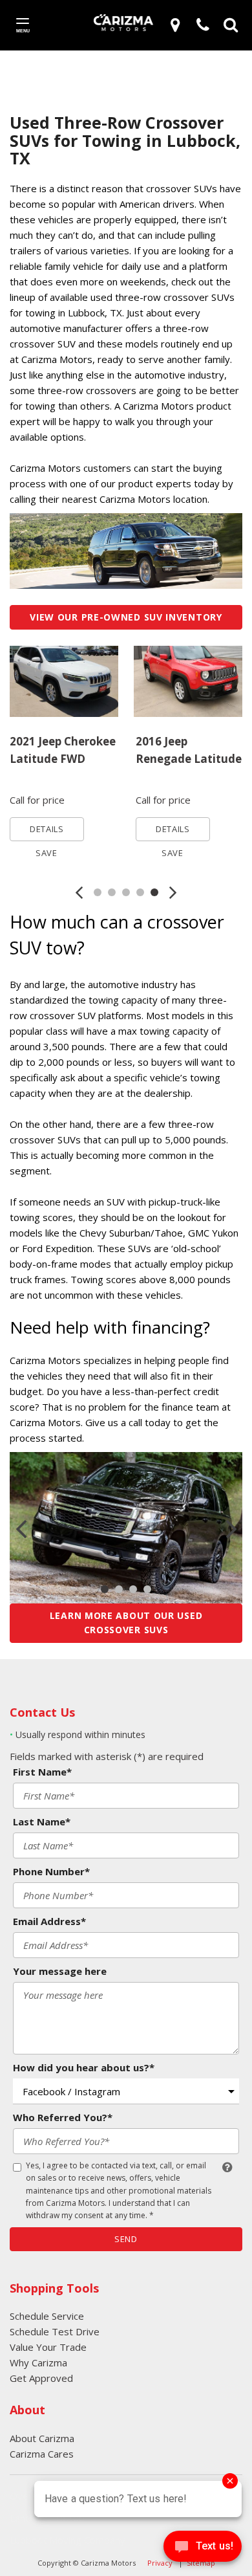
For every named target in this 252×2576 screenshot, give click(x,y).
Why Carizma (38, 2362)
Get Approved (41, 2378)
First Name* (42, 1772)
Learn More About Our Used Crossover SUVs (126, 1623)
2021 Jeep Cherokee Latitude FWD (63, 750)
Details (47, 829)
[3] (177, 25)
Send (126, 2239)
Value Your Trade (48, 2347)
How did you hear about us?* (84, 2067)
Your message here (60, 1971)
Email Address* (49, 1921)
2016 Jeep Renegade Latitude (189, 750)
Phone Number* (51, 1871)
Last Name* (42, 1822)
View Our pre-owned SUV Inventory (126, 617)
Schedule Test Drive (55, 2331)
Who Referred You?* (63, 2117)
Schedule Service (47, 2316)
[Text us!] (203, 2549)
